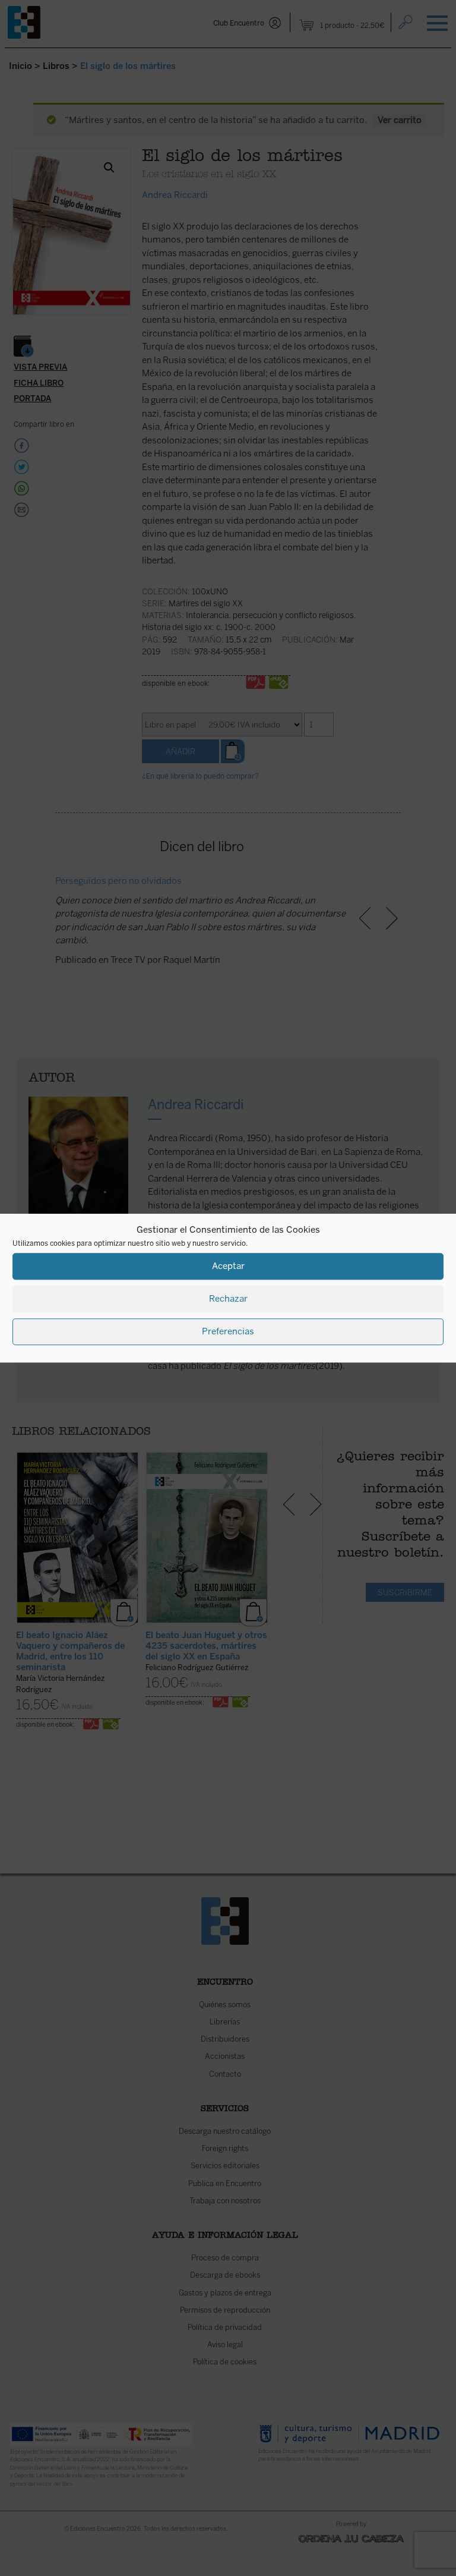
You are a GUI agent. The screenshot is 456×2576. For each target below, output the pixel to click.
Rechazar (228, 1299)
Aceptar (228, 1266)
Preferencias (228, 1331)
